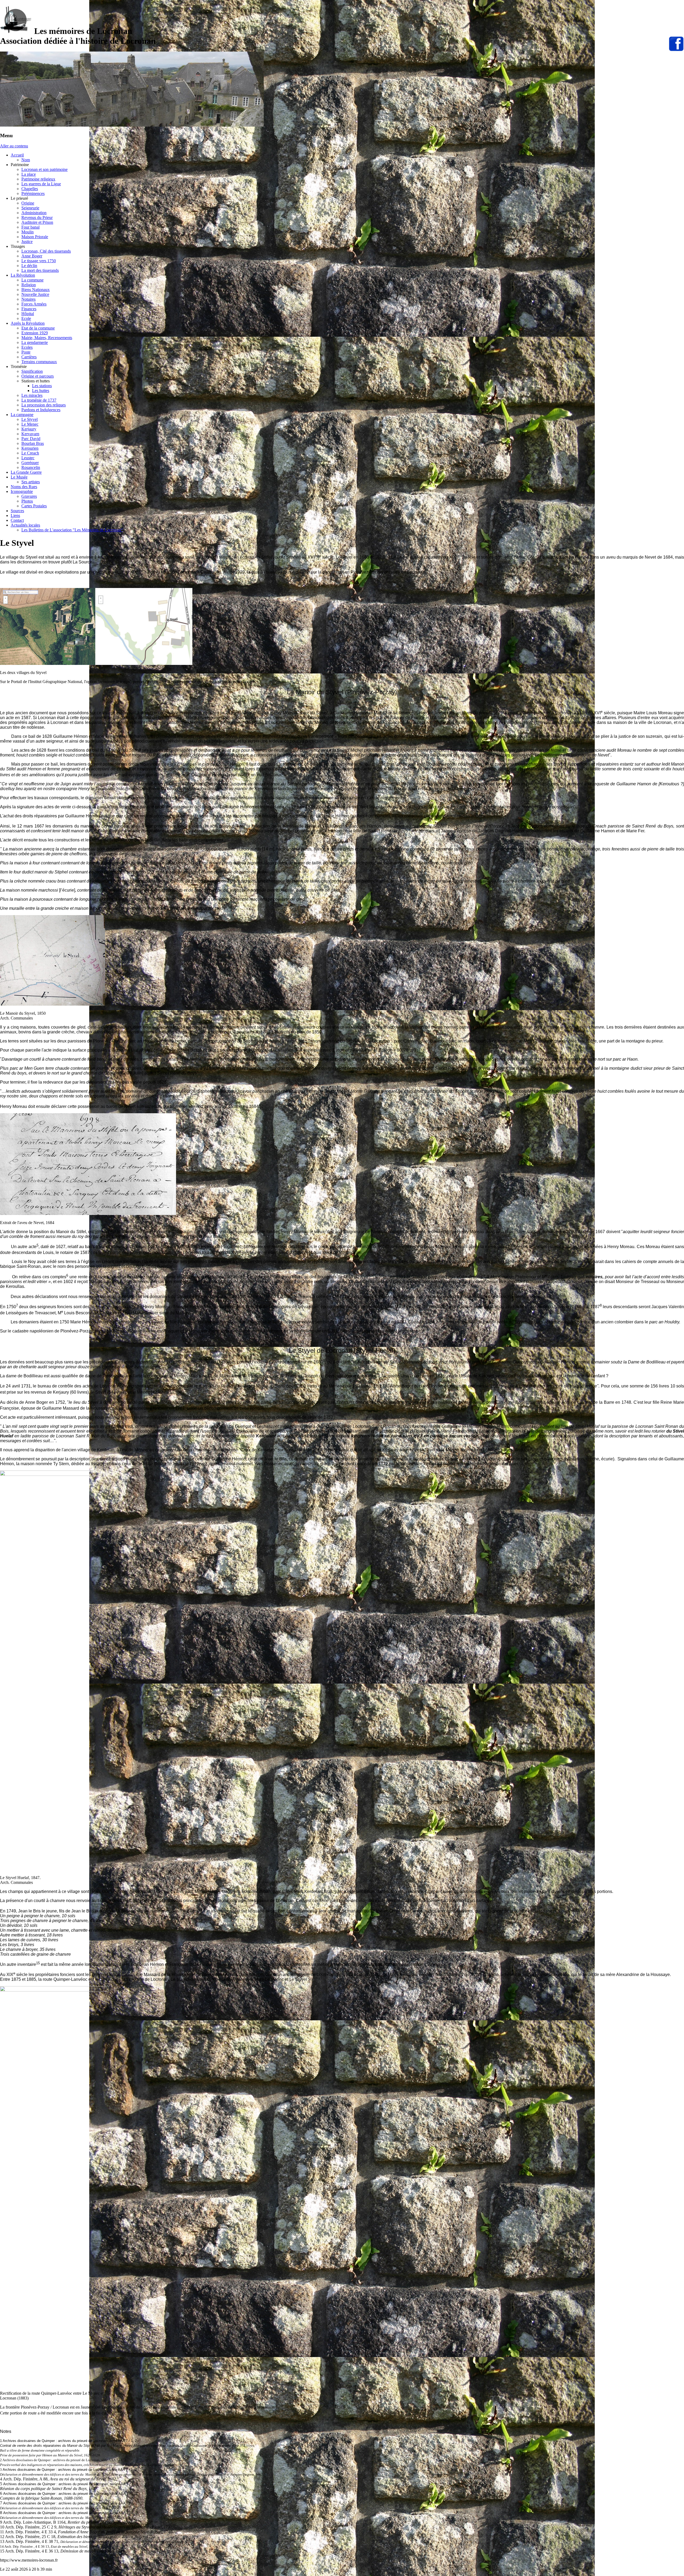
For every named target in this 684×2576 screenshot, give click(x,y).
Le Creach (30, 453)
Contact (17, 520)
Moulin (28, 232)
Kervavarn (30, 434)
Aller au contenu (14, 146)
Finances (29, 309)
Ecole (26, 318)
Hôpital (28, 314)
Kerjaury (29, 429)
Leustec (28, 458)
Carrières (29, 357)
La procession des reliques (44, 405)
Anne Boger (32, 256)
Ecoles (27, 347)
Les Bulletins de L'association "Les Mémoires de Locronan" (72, 530)
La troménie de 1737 (39, 400)
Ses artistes (31, 482)
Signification (32, 371)
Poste (26, 352)
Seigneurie (30, 208)
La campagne (22, 415)
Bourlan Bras (33, 443)
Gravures (29, 496)
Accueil (17, 155)
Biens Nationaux (36, 290)
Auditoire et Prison (37, 222)
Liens (15, 515)
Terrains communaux (39, 362)
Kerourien (30, 448)
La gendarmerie (35, 342)
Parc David (31, 439)
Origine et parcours (38, 376)
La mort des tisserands (40, 270)
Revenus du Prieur (37, 217)
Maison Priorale (35, 237)
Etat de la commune (38, 328)
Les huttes (41, 391)
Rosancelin (31, 467)
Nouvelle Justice (35, 294)
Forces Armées (34, 304)
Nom (26, 160)
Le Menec (30, 424)
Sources (17, 511)
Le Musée (19, 477)
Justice (27, 242)
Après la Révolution (28, 323)
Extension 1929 (35, 333)
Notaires (28, 299)
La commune (32, 280)
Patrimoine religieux (38, 179)
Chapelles (30, 189)
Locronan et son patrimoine (44, 169)
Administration (34, 213)
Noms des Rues (24, 487)
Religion (29, 285)
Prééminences (33, 193)
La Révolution (23, 275)
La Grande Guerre (26, 472)
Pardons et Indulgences (41, 410)
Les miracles (32, 395)
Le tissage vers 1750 (39, 261)
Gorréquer (30, 463)
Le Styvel (30, 419)
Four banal (30, 227)
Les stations (42, 386)
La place (29, 174)
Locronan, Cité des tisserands (46, 251)
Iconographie (22, 491)
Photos (27, 501)
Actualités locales (25, 525)
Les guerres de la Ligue (41, 184)
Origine (28, 203)
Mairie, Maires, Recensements (47, 338)
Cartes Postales (34, 506)
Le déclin (29, 266)
